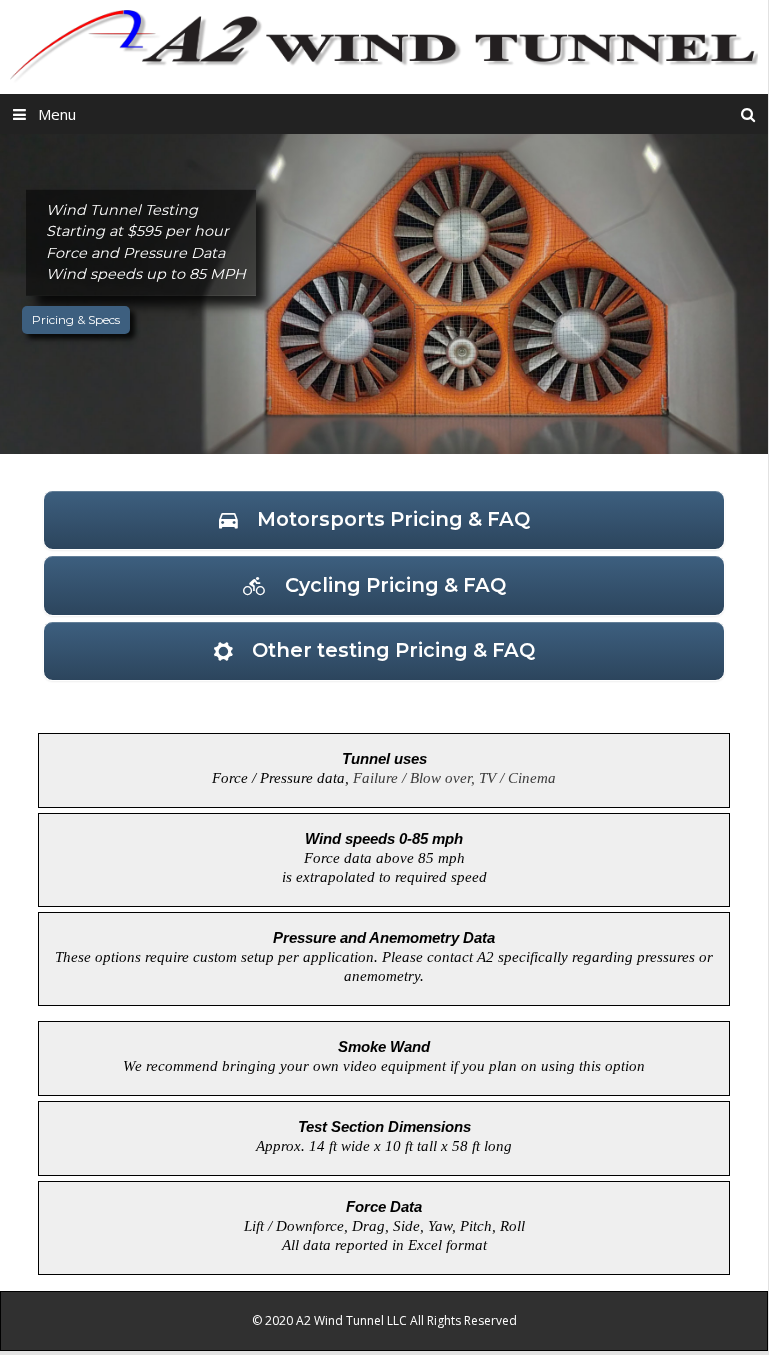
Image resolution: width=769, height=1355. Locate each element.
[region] (384, 294)
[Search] (748, 114)
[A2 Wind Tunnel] (384, 44)
